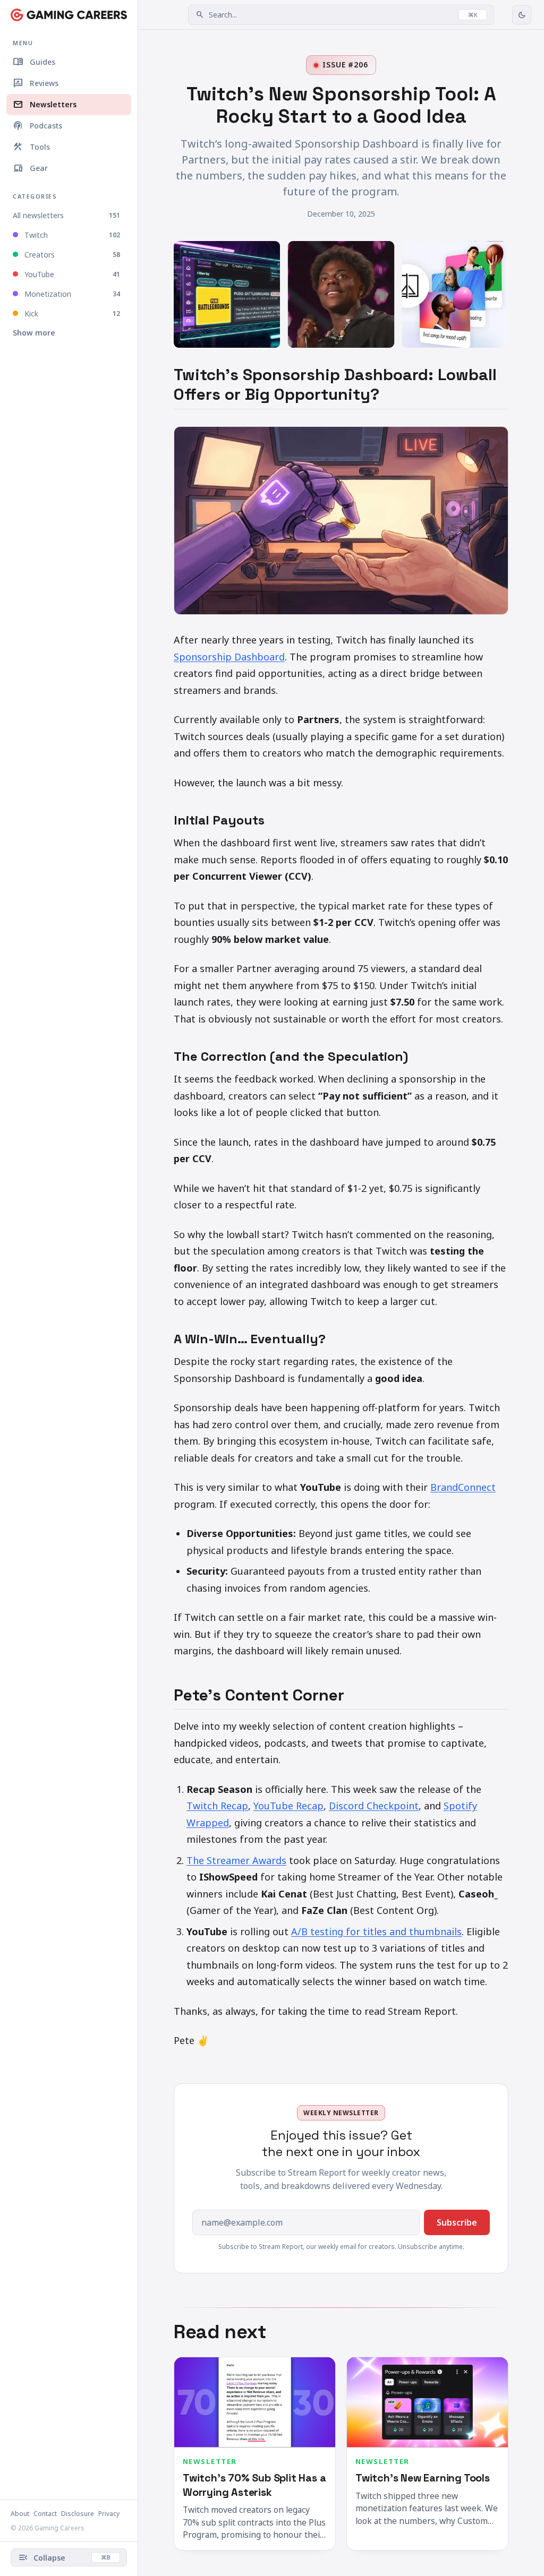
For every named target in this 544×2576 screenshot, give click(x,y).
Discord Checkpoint (374, 1806)
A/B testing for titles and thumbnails (376, 1931)
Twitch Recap (217, 1806)
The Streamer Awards (236, 1860)
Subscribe (457, 2222)
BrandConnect (463, 1487)
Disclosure (78, 2514)
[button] (341, 15)
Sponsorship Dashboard (229, 657)
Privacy (109, 2514)
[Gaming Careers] (69, 15)
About (20, 2514)
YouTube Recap (288, 1806)
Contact (45, 2514)
